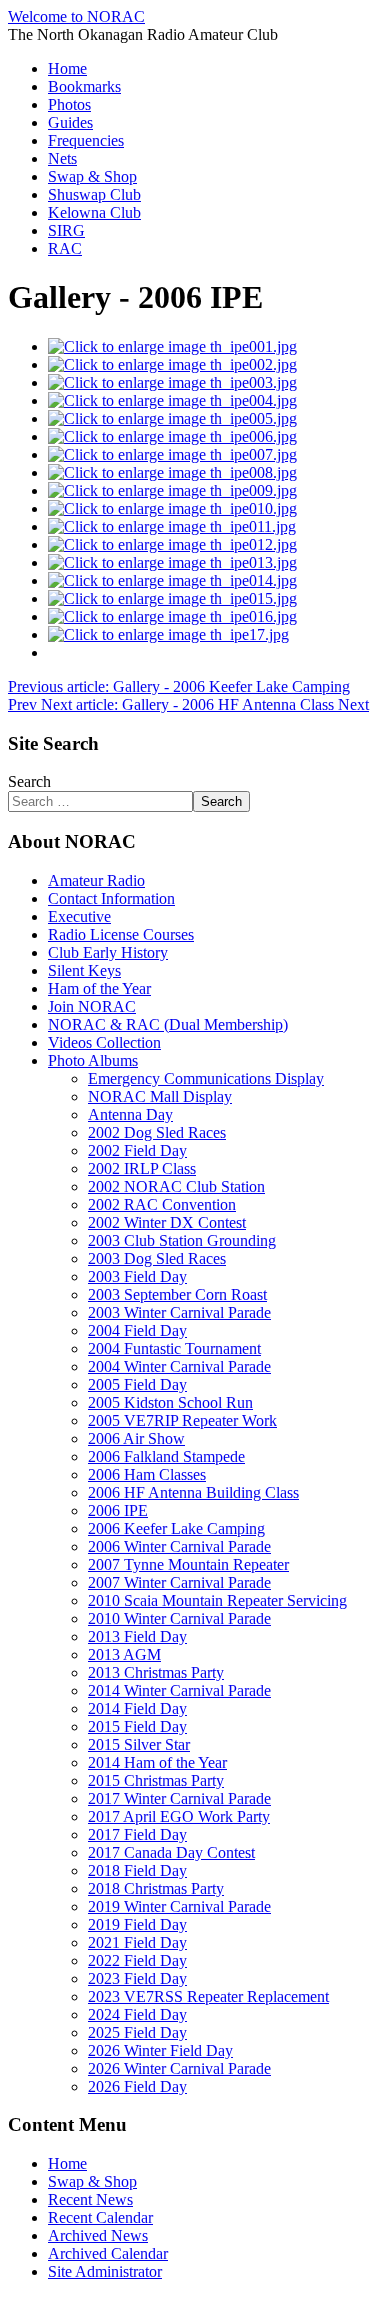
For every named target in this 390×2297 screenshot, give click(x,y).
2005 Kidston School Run (170, 1402)
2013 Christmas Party (156, 1672)
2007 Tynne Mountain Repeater (188, 1564)
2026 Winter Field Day (160, 2050)
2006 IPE (118, 1510)
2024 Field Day (137, 2014)
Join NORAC (92, 1006)
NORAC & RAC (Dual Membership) (168, 1024)
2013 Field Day (137, 1636)
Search (29, 781)
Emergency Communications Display (206, 1078)
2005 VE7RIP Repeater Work (182, 1420)
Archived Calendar (108, 2253)
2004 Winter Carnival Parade (179, 1366)
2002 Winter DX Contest (167, 1222)
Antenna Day (130, 1114)
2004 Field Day (137, 1330)
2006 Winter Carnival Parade (179, 1546)
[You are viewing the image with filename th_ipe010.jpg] (172, 508)
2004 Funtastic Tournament (174, 1348)
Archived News (98, 2235)
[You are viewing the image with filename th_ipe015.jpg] (172, 598)
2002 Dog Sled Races (157, 1132)
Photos (69, 104)
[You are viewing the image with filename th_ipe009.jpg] (172, 490)
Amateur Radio (96, 880)
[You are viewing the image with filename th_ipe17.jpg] (168, 634)
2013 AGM (124, 1654)
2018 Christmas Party (156, 1888)
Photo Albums (93, 1060)
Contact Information (111, 898)
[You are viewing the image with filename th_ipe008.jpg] (172, 472)
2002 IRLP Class (142, 1168)
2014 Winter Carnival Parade (179, 1690)
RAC (65, 248)
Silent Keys (84, 970)
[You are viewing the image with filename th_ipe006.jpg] (172, 436)
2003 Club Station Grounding (182, 1240)
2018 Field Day (137, 1870)
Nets (62, 158)
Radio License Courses (121, 934)
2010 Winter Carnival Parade (179, 1618)
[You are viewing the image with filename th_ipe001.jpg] (172, 346)
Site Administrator (105, 2271)
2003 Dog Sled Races (157, 1258)
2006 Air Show (136, 1438)
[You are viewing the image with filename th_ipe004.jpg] (172, 400)
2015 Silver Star (139, 1744)
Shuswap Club (94, 194)
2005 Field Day (137, 1384)
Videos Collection (104, 1042)
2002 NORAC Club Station (176, 1186)
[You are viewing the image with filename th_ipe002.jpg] (172, 364)
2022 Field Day (137, 1960)
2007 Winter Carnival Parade (179, 1582)
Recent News (90, 2199)
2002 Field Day (137, 1150)
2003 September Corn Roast (177, 1294)
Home (67, 68)
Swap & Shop (92, 176)
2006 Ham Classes (147, 1474)
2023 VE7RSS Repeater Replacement (208, 1996)
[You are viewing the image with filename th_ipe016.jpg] (172, 616)
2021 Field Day (137, 1942)
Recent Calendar (100, 2217)
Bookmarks (84, 86)
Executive (79, 916)
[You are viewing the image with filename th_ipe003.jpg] (172, 382)
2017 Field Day (137, 1834)
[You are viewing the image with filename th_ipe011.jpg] (172, 526)
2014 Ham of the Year (157, 1762)
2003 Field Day (137, 1276)
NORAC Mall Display (160, 1096)
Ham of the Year (99, 988)
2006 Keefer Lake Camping (176, 1528)
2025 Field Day (137, 2032)
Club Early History (108, 952)
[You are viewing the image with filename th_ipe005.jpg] (172, 418)
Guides (70, 122)
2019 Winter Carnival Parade (179, 1906)
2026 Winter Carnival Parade (179, 2068)
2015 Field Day (137, 1726)
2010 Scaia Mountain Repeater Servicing (217, 1600)
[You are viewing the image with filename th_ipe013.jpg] (172, 562)
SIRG (66, 230)
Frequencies (86, 140)
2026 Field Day (137, 2086)
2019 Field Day (137, 1924)
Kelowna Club (94, 212)
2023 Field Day (137, 1978)
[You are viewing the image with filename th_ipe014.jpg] (172, 580)
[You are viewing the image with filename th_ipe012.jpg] (172, 544)
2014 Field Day (137, 1708)
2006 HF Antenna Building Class (193, 1492)
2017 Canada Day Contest (171, 1852)
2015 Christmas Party (156, 1780)
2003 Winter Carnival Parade (179, 1312)
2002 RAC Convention (162, 1204)
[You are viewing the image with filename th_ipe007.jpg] (172, 454)
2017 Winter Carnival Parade (179, 1798)
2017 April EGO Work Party (179, 1816)
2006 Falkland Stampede (166, 1456)
